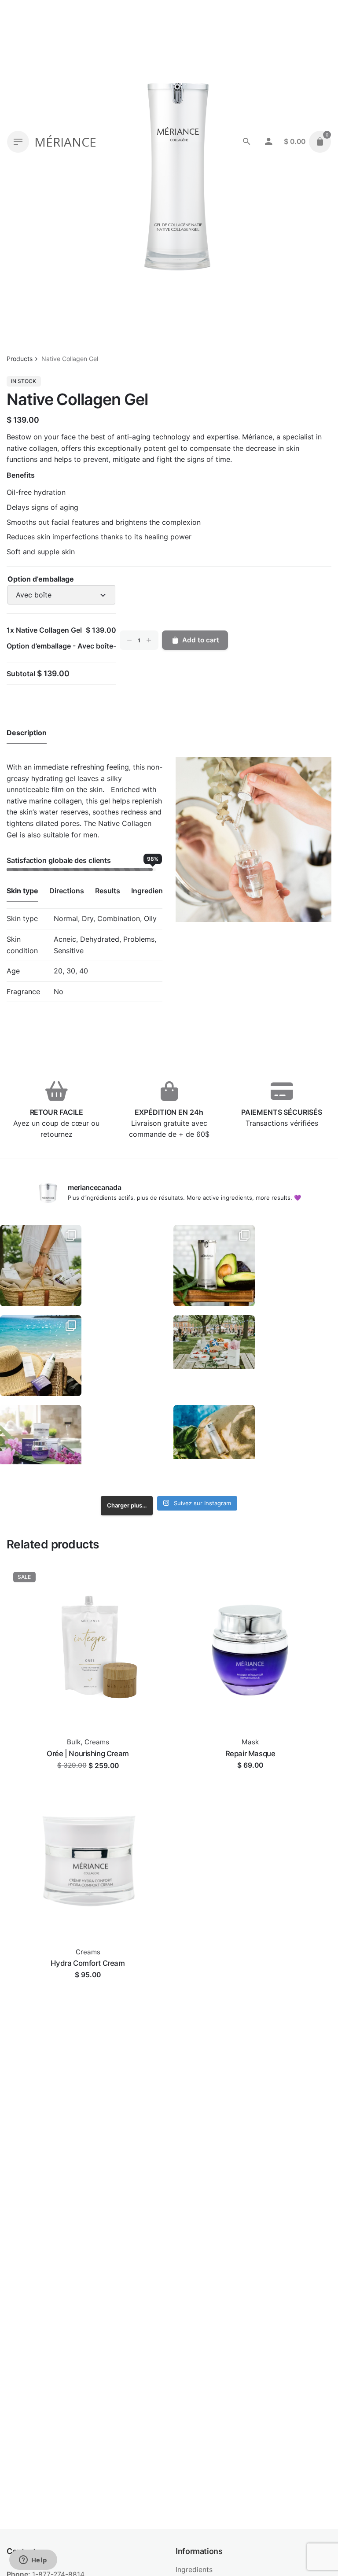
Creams (97, 1742)
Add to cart (201, 640)
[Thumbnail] (41, 1266)
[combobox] (61, 595)
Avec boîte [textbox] (34, 595)
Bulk (74, 1742)
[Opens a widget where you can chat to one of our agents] (33, 2561)
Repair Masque (250, 1754)
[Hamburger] (18, 142)
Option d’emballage (41, 579)
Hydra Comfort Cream (88, 1963)
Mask (250, 1742)
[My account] (268, 142)
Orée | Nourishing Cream (88, 1754)
